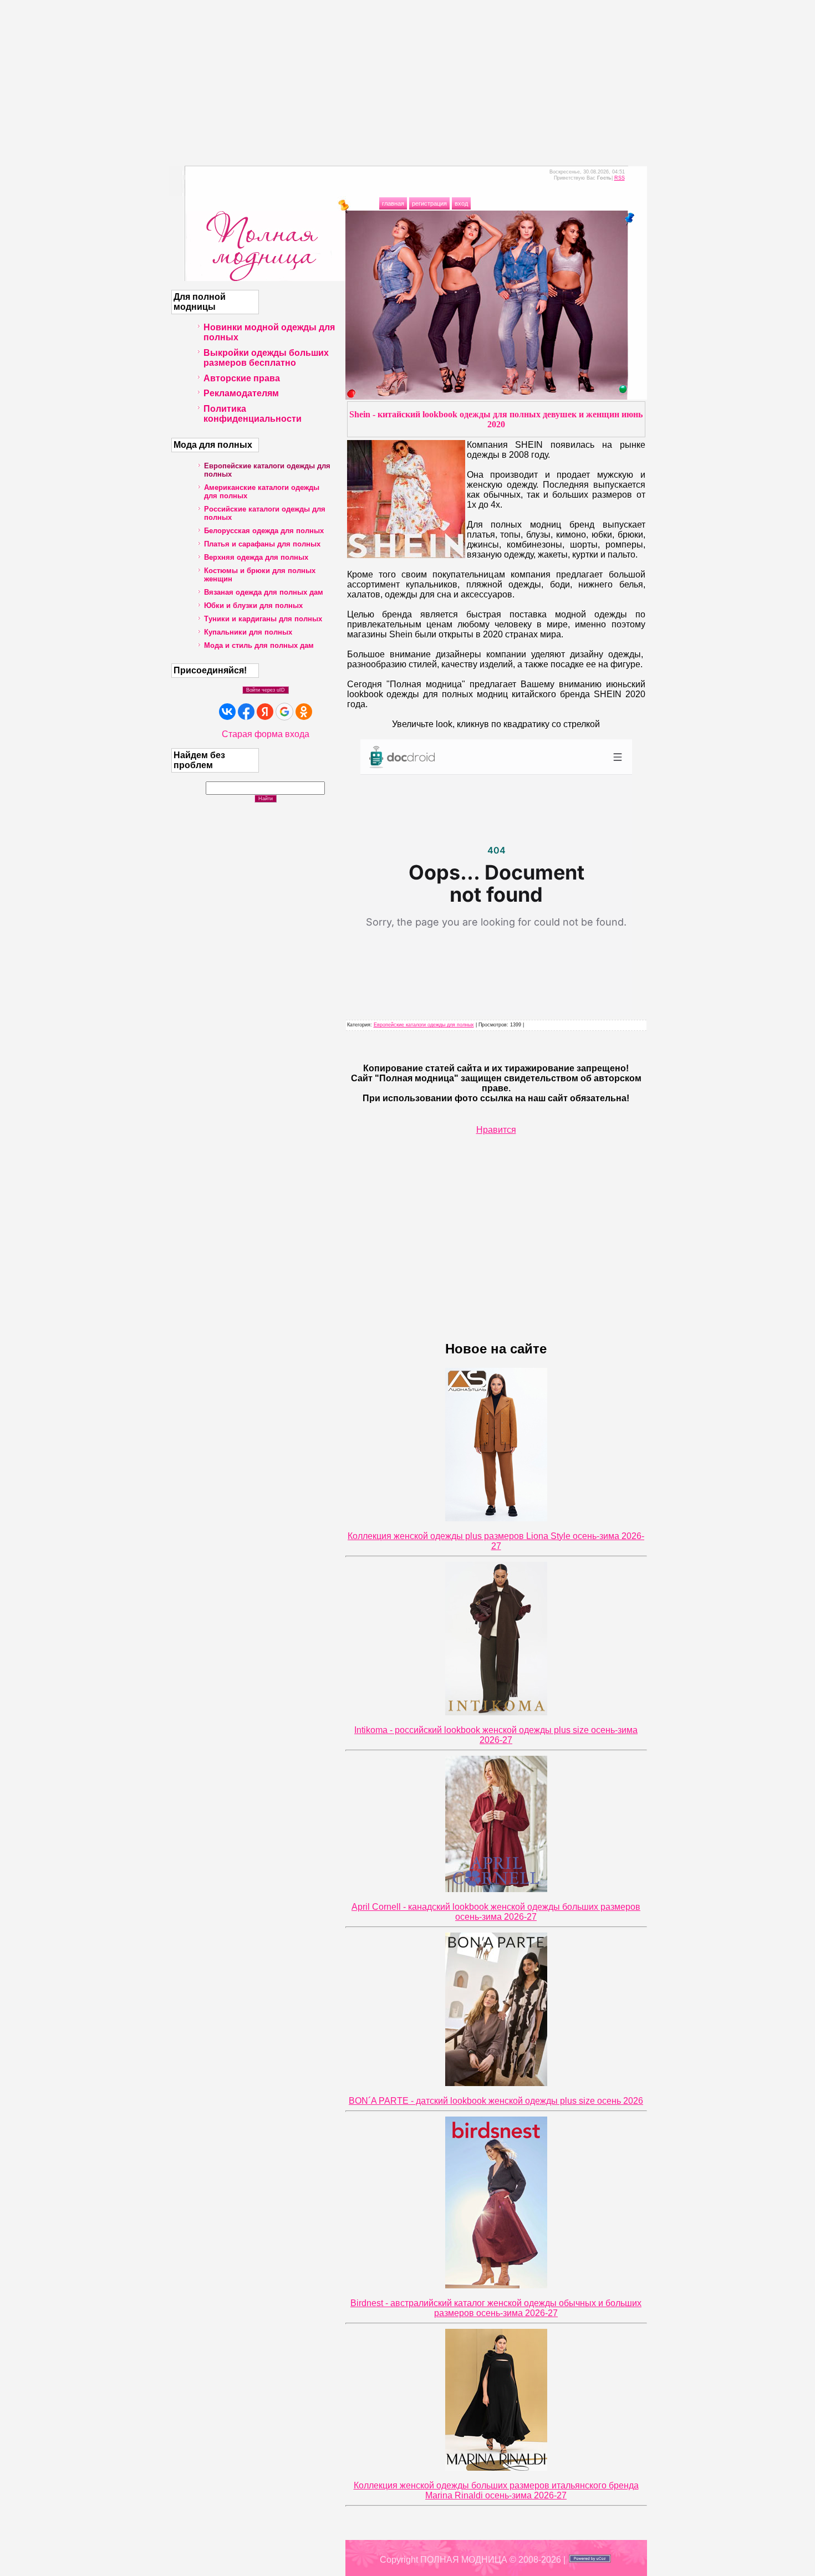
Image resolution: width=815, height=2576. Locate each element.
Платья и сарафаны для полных (262, 544)
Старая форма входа (266, 734)
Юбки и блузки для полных (253, 605)
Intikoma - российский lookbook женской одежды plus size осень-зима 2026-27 (496, 1735)
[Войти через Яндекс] (265, 712)
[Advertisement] (407, 78)
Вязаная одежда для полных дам (264, 592)
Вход (461, 203)
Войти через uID (266, 690)
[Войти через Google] (284, 712)
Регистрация (429, 203)
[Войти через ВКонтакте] (227, 712)
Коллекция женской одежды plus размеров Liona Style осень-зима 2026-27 (496, 1541)
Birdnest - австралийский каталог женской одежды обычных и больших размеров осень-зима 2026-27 (496, 2308)
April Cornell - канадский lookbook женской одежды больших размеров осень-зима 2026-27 (496, 1912)
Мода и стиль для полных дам (259, 645)
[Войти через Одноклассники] (304, 712)
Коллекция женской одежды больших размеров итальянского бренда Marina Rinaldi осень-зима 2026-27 (496, 2490)
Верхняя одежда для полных (256, 557)
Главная (393, 203)
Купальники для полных (248, 632)
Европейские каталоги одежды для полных (424, 1025)
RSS (620, 178)
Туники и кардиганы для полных (263, 619)
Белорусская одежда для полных (264, 531)
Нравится (496, 1130)
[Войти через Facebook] (246, 712)
